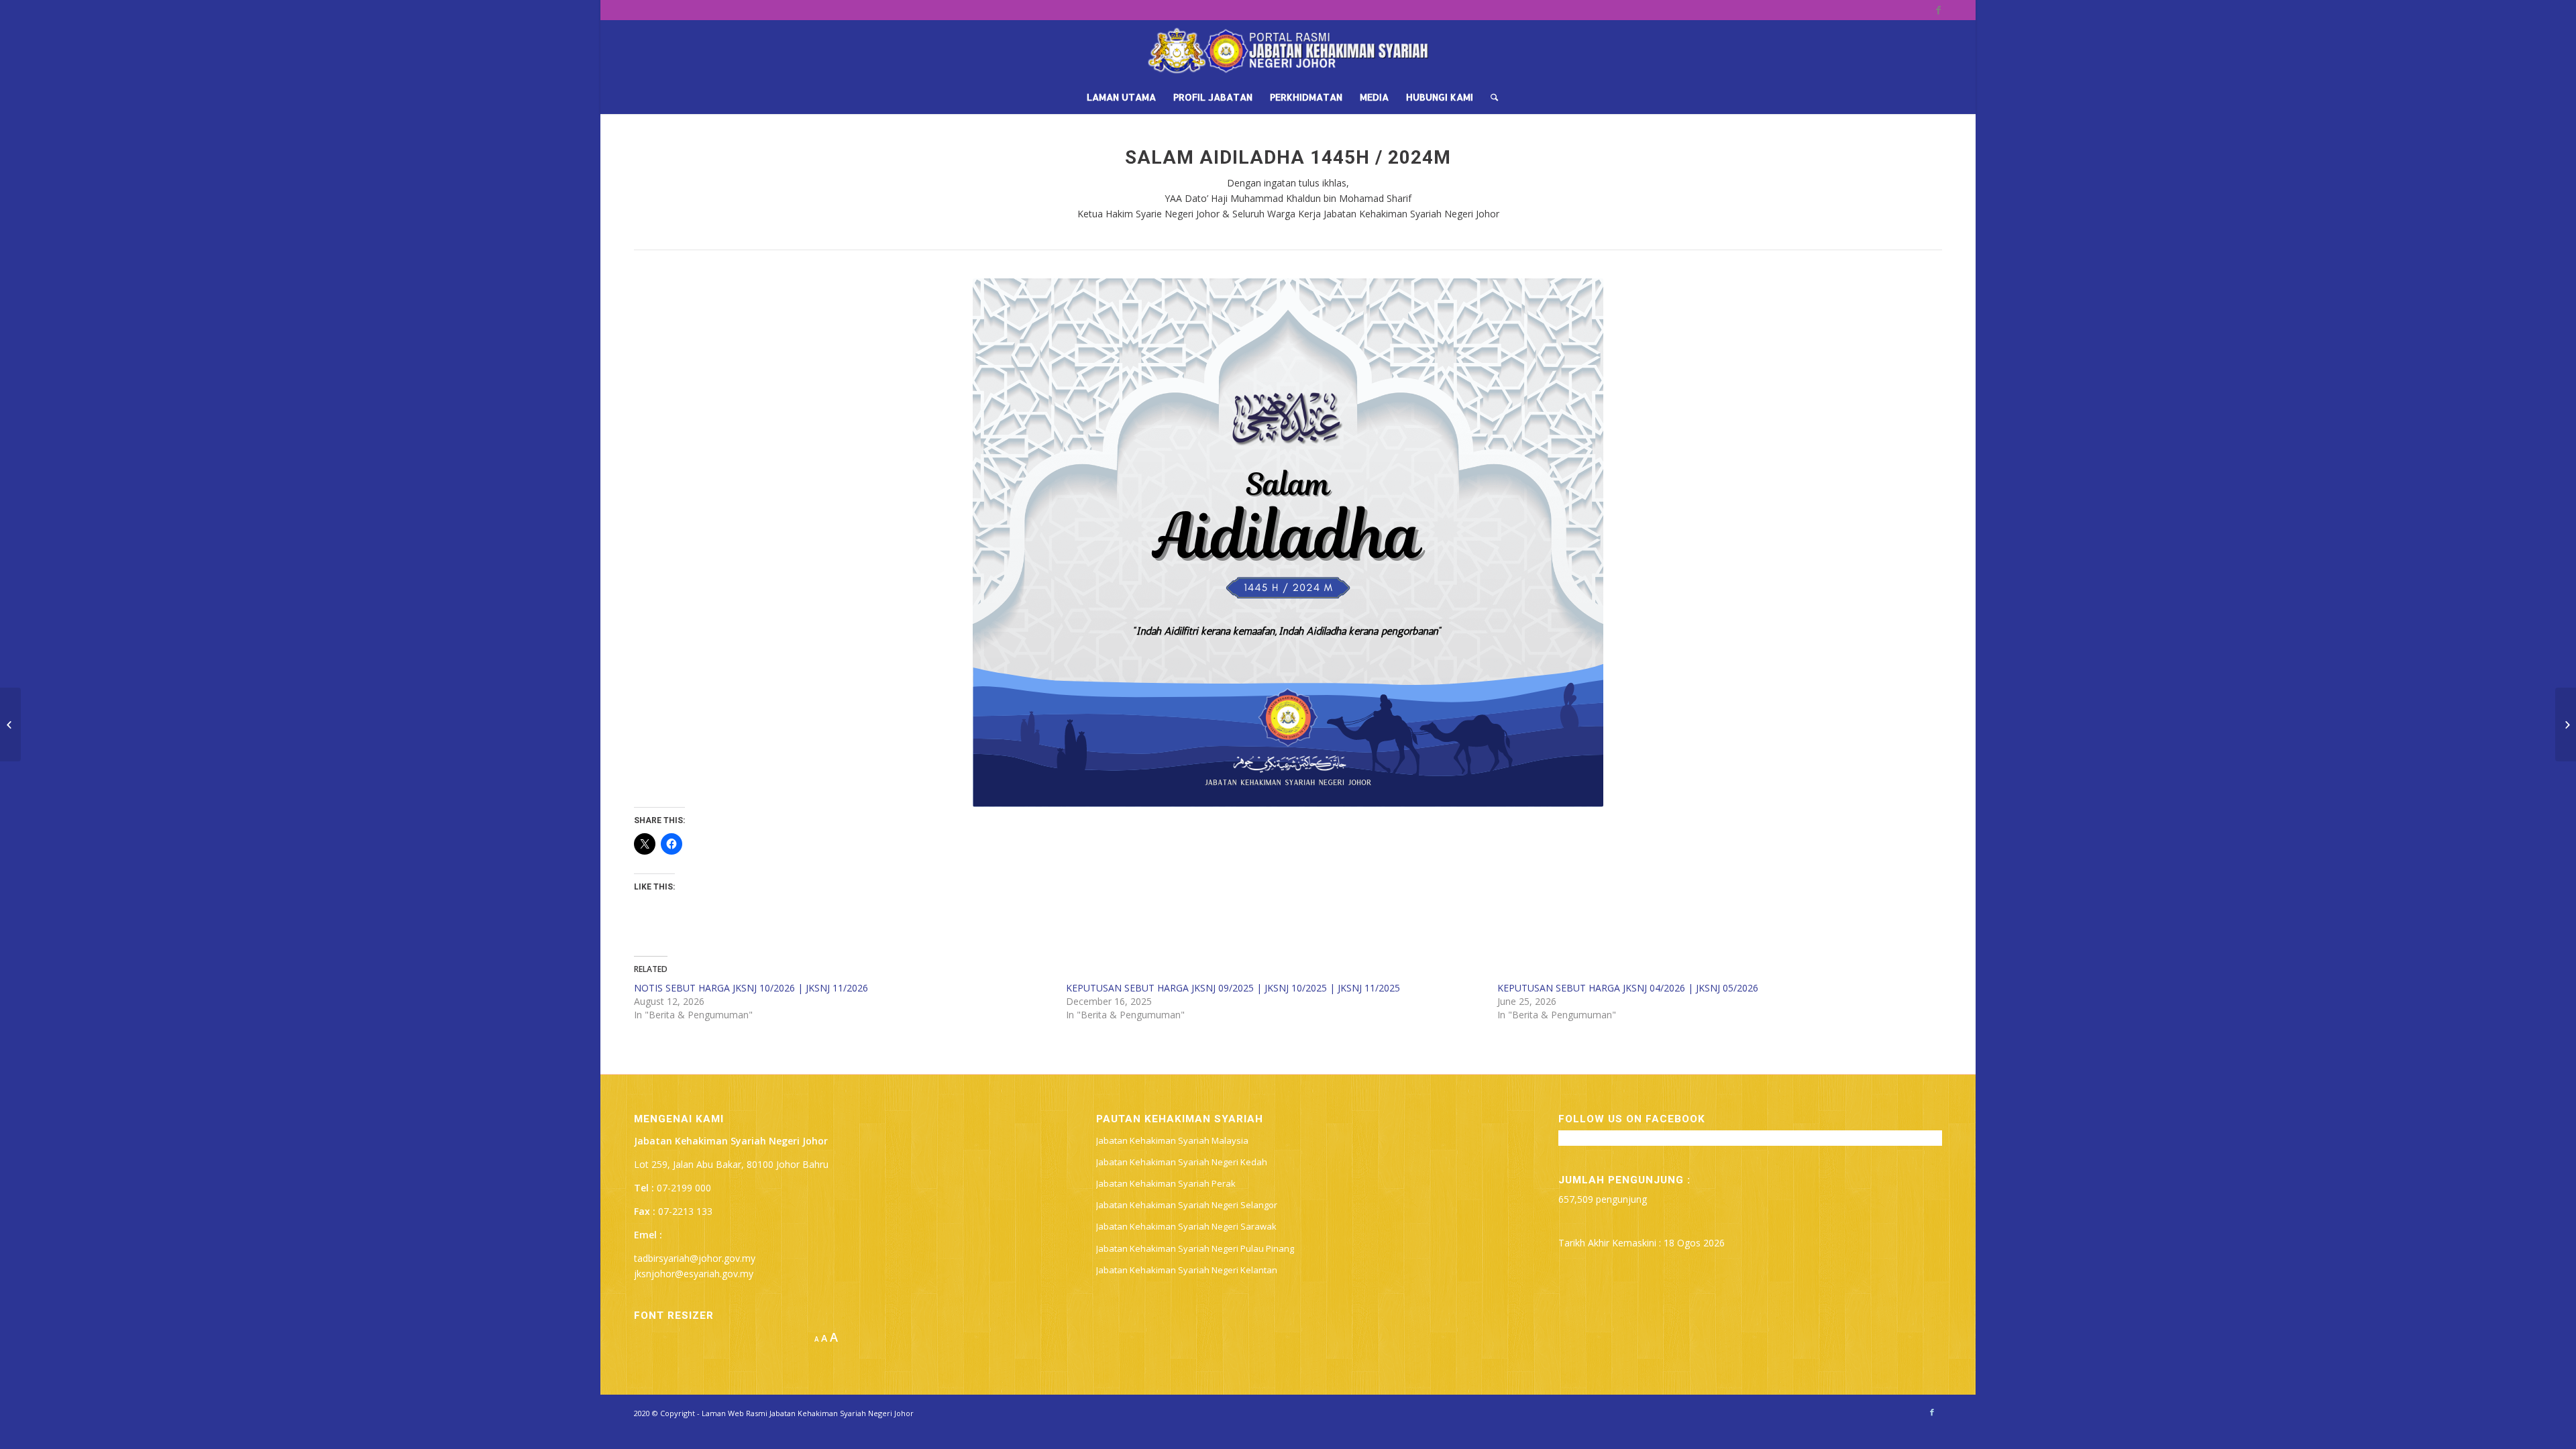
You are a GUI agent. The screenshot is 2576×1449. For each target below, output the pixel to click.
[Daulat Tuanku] (10, 724)
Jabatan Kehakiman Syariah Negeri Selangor (1187, 1205)
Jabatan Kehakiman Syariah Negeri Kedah (1182, 1162)
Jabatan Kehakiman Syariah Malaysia (1172, 1140)
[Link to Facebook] (1938, 10)
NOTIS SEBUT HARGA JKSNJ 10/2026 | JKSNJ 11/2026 (751, 988)
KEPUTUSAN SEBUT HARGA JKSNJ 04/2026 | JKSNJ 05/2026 (1628, 988)
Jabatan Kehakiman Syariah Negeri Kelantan (1187, 1270)
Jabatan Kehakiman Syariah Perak (1166, 1183)
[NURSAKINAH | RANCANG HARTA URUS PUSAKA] (2566, 724)
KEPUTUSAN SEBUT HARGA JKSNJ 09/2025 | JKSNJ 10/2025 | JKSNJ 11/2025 (1233, 988)
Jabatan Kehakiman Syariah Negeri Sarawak (1186, 1226)
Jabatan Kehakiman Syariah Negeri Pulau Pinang (1195, 1248)
